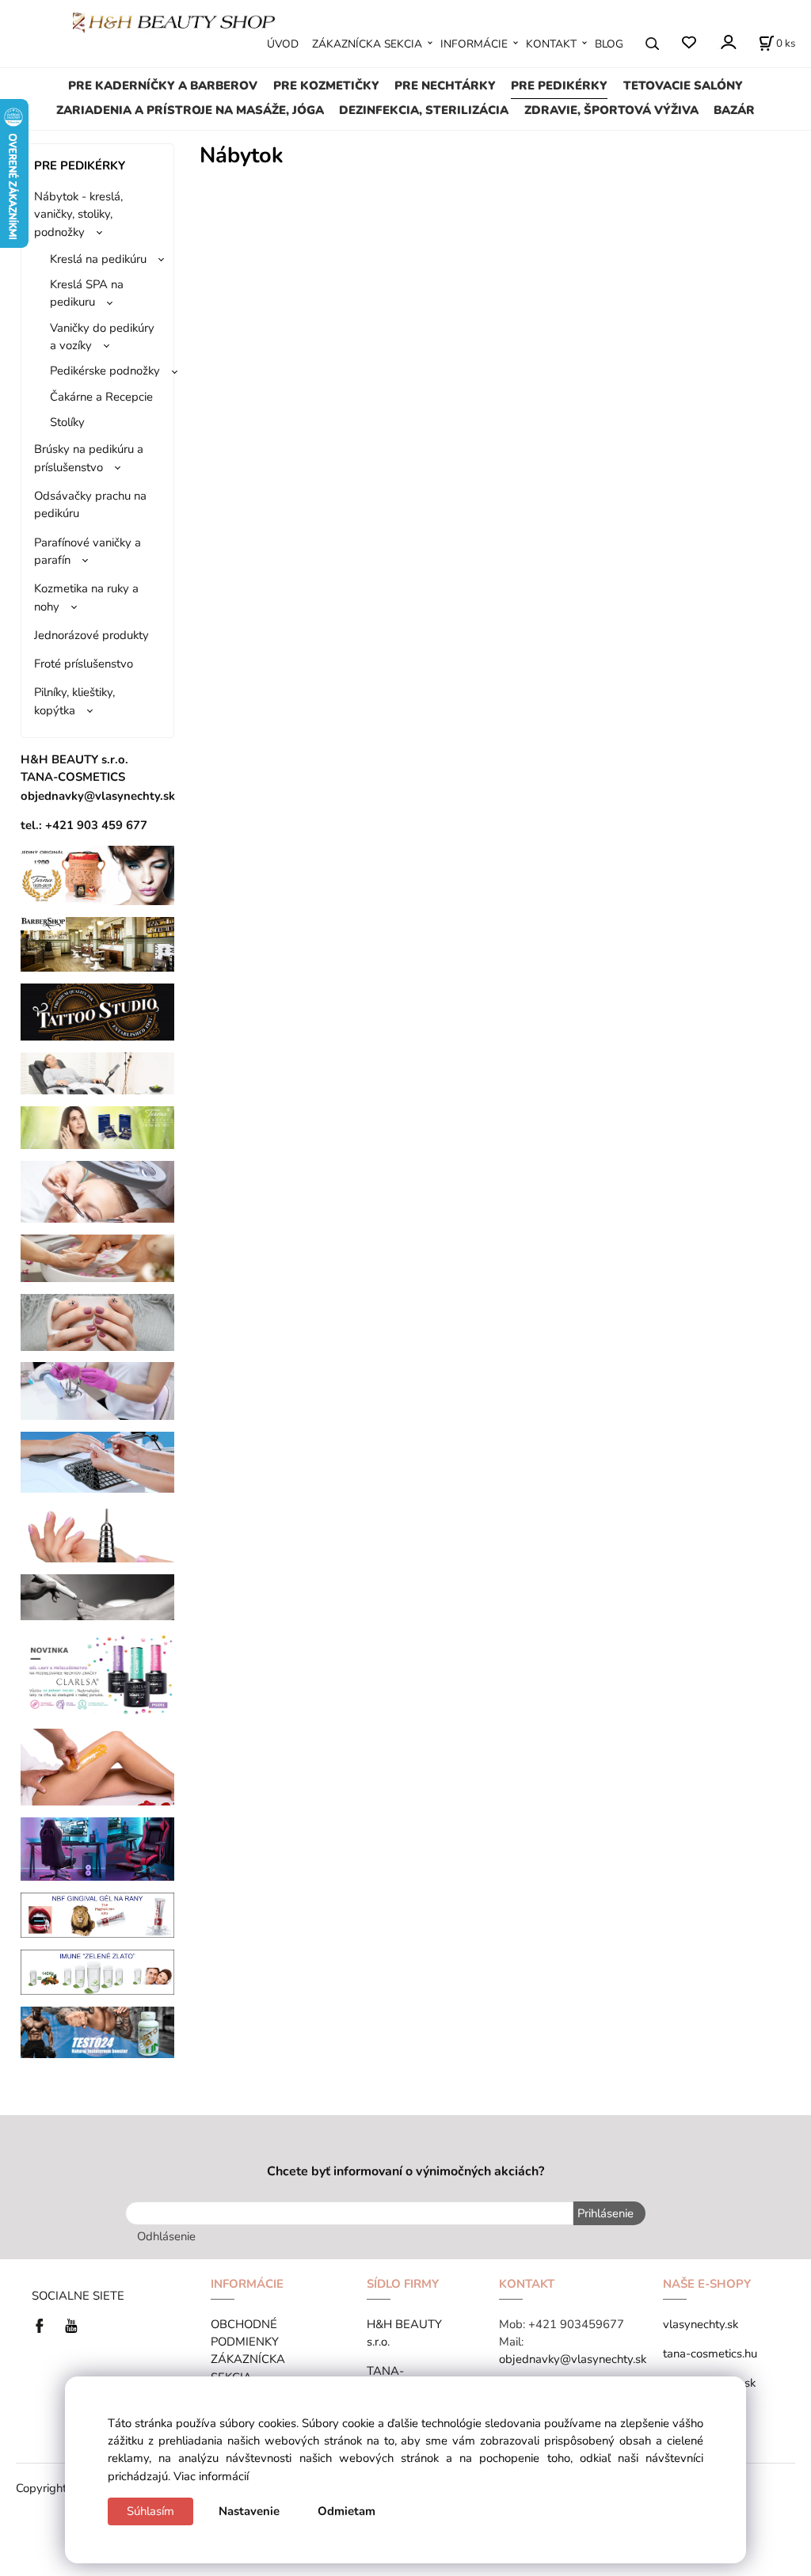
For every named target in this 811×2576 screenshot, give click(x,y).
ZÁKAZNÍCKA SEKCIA (367, 44)
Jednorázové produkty (91, 635)
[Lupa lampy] (98, 1191)
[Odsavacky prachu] (98, 1461)
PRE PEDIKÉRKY (559, 86)
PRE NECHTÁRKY (445, 86)
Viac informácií (211, 2476)
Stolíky (67, 422)
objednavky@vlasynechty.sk (573, 2359)
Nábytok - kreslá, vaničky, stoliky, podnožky (78, 214)
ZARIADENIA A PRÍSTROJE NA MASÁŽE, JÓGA (190, 110)
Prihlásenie (605, 2213)
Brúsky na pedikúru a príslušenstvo (89, 458)
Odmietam (346, 2511)
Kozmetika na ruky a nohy (86, 597)
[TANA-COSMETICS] (98, 1127)
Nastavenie (249, 2511)
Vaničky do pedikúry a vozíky (102, 337)
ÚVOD (283, 44)
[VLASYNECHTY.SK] (44, 2325)
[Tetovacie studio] (98, 1011)
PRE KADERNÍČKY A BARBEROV (163, 86)
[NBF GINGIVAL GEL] (98, 1914)
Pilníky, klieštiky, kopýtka (74, 701)
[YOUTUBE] (71, 2325)
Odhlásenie (166, 2236)
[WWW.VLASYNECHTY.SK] (174, 21)
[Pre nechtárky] (98, 1321)
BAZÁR (734, 110)
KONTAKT (551, 44)
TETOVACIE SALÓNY (683, 86)
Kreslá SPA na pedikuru (87, 293)
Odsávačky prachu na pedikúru (90, 504)
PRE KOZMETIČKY (326, 86)
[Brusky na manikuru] (98, 1532)
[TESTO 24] (98, 2031)
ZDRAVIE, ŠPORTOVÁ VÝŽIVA (611, 110)
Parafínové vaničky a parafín (88, 551)
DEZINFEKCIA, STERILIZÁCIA (424, 110)
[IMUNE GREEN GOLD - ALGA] (98, 1971)
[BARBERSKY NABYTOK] (98, 943)
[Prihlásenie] (727, 42)
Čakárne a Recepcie (101, 397)
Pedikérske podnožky (105, 371)
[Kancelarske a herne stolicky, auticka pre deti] (98, 1848)
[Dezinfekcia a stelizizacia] (98, 1390)
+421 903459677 (576, 2324)
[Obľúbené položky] (689, 43)
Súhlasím (150, 2511)
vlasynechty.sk (701, 2324)
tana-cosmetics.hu (710, 2353)
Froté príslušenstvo (84, 664)
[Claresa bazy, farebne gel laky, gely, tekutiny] (98, 1673)
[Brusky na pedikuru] (98, 1596)
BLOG (609, 44)
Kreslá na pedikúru (98, 259)
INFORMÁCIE (474, 44)
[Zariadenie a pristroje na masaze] (98, 1072)
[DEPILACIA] (98, 1766)
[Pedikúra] (98, 1258)
